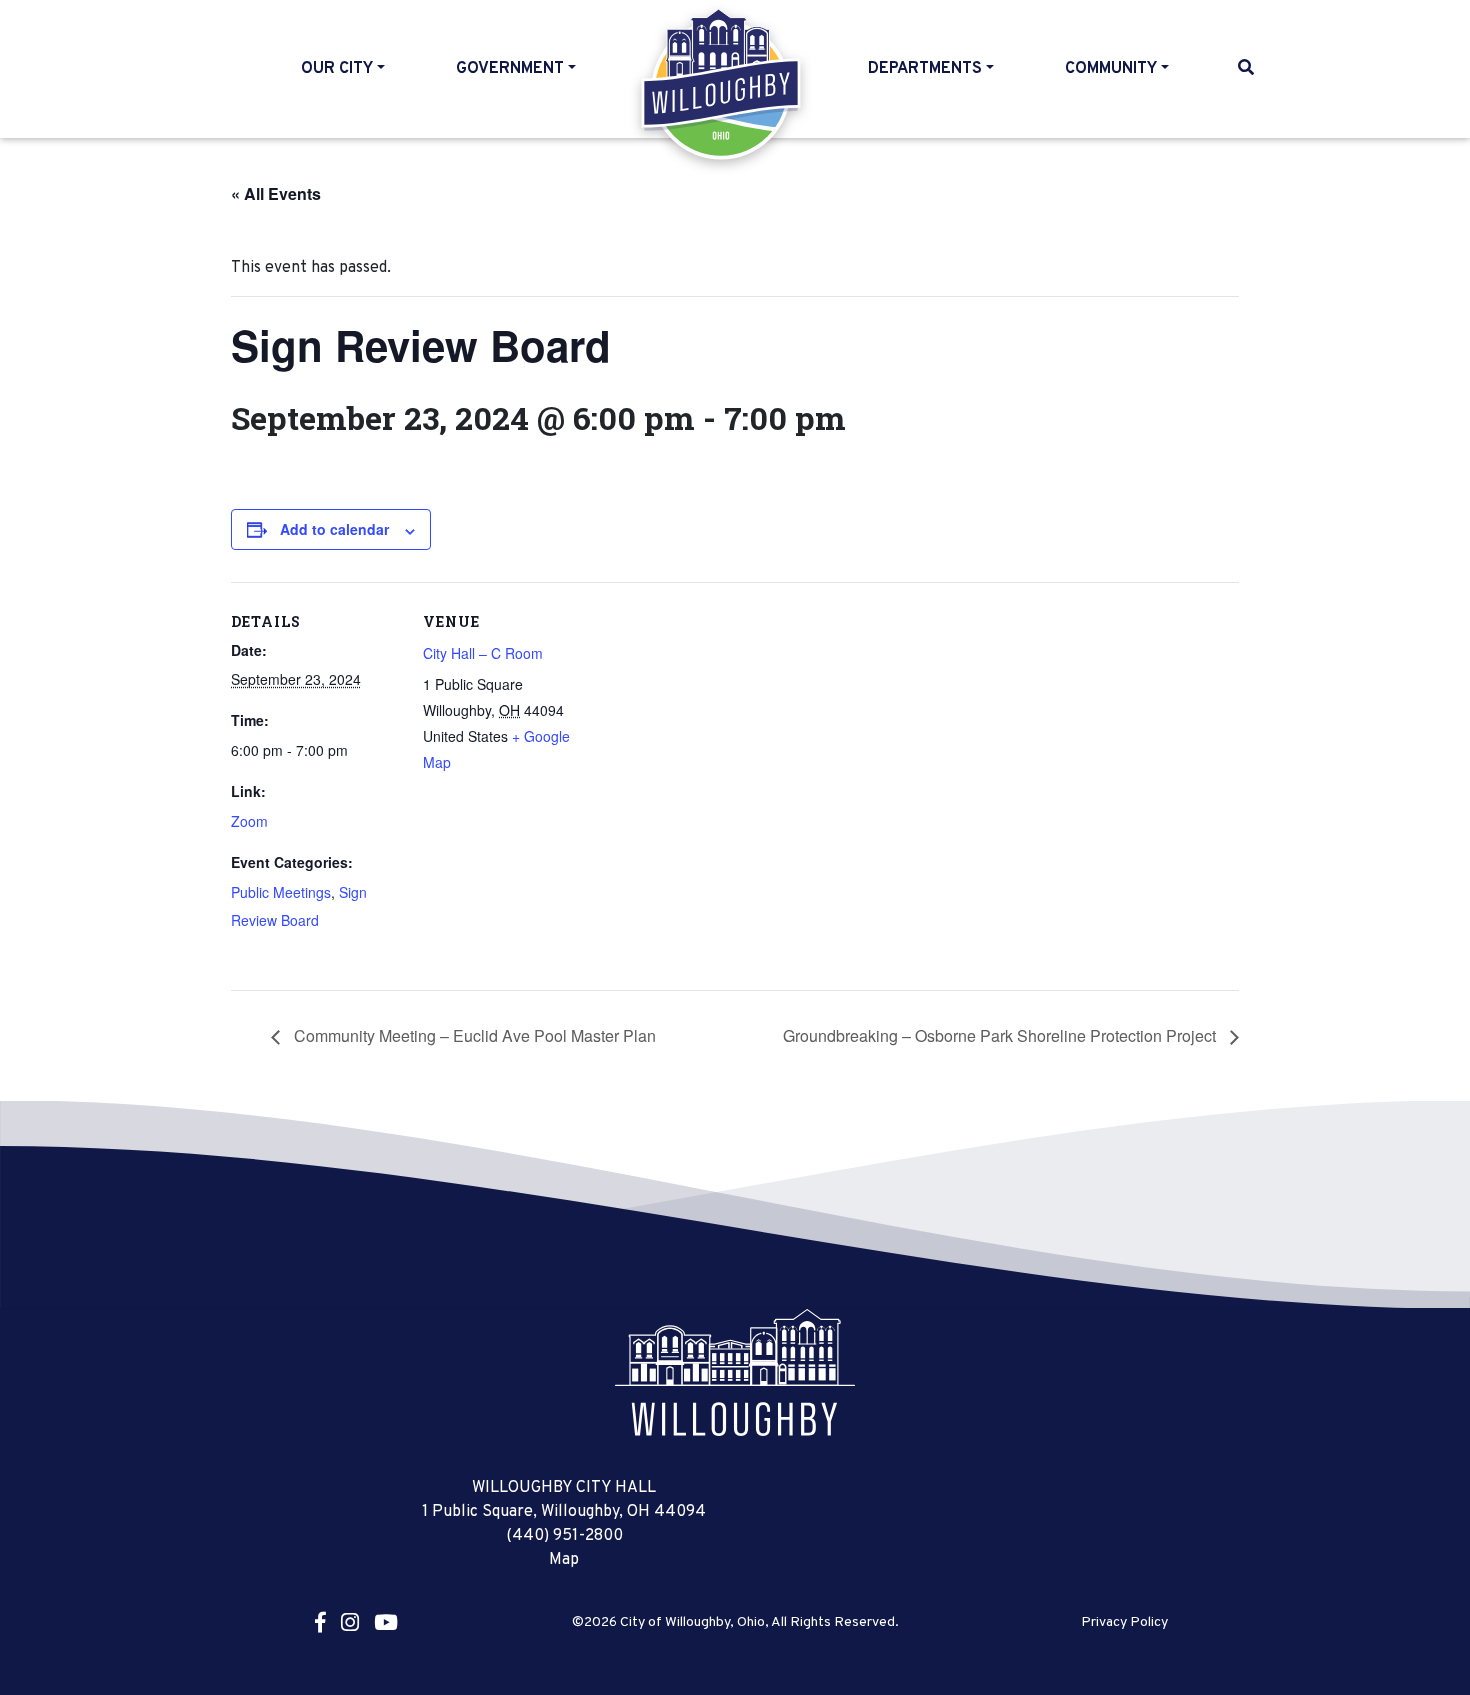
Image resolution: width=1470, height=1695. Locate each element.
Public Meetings (281, 892)
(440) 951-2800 (564, 1536)
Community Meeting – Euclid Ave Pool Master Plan (473, 1035)
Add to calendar (334, 529)
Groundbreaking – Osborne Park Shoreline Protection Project (1001, 1035)
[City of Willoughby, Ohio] (735, 1372)
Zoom (249, 821)
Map (564, 1560)
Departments (925, 69)
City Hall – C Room (483, 653)
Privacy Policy (1124, 1623)
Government (510, 69)
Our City (337, 69)
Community (1111, 69)
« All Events (276, 193)
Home (722, 84)
